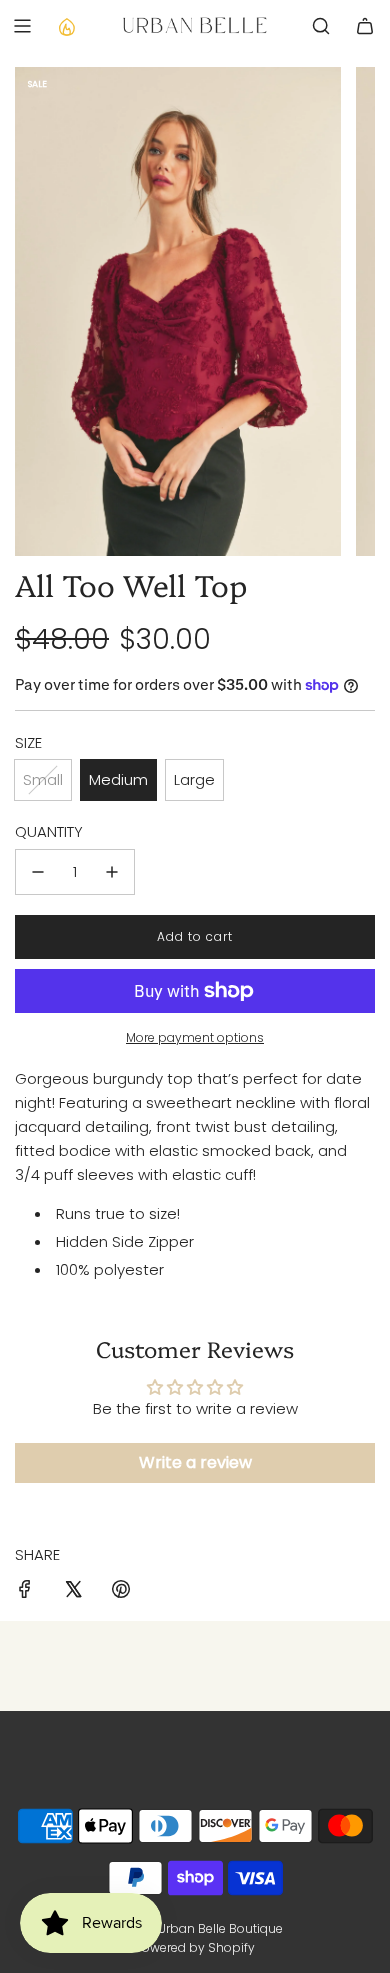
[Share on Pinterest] (121, 1592)
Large (194, 779)
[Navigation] (22, 26)
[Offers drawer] (66, 26)
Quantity (49, 831)
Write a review (195, 1462)
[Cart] (365, 26)
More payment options (195, 1037)
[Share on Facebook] (25, 1592)
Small (43, 779)
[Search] (321, 26)
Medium (118, 779)
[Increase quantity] (112, 872)
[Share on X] (73, 1592)
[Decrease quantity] (38, 872)
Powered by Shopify (195, 1947)
